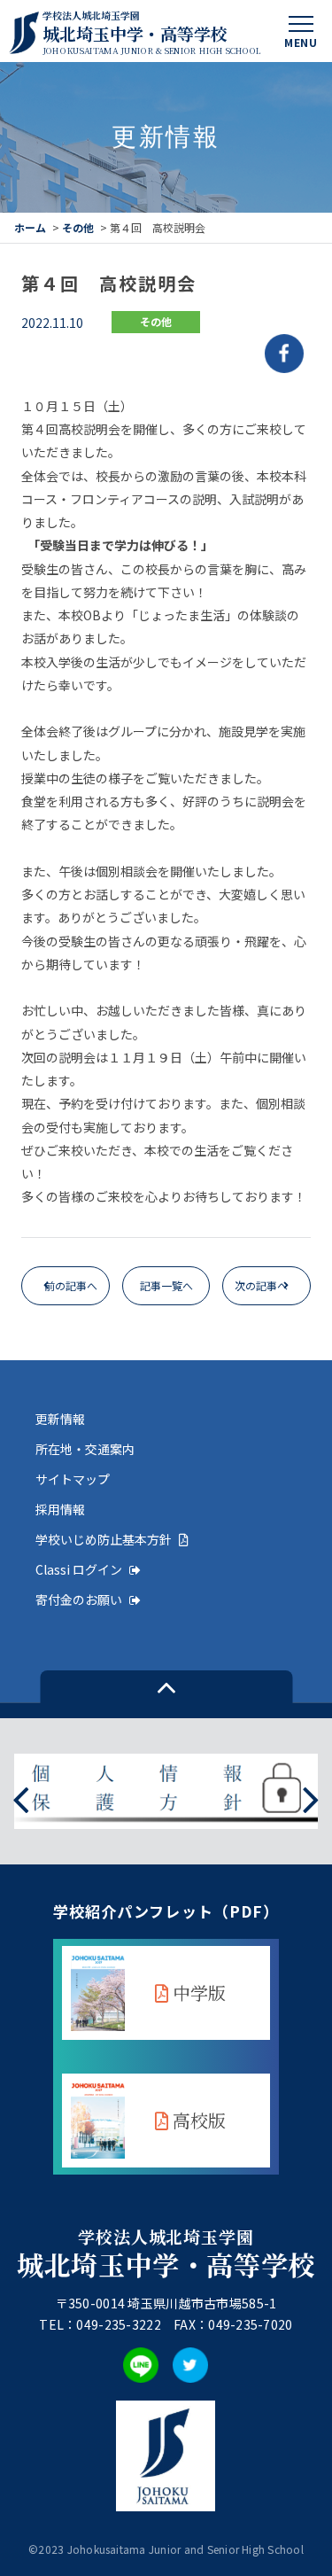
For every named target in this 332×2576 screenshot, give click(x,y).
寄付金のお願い (79, 1599)
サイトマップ (73, 1479)
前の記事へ (71, 1285)
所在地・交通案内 (85, 1449)
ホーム (30, 227)
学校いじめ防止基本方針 (104, 1539)
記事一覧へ (166, 1285)
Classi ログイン (79, 1569)
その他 (78, 227)
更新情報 (60, 1419)
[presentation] (21, 1798)
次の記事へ (261, 1285)
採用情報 (60, 1509)
